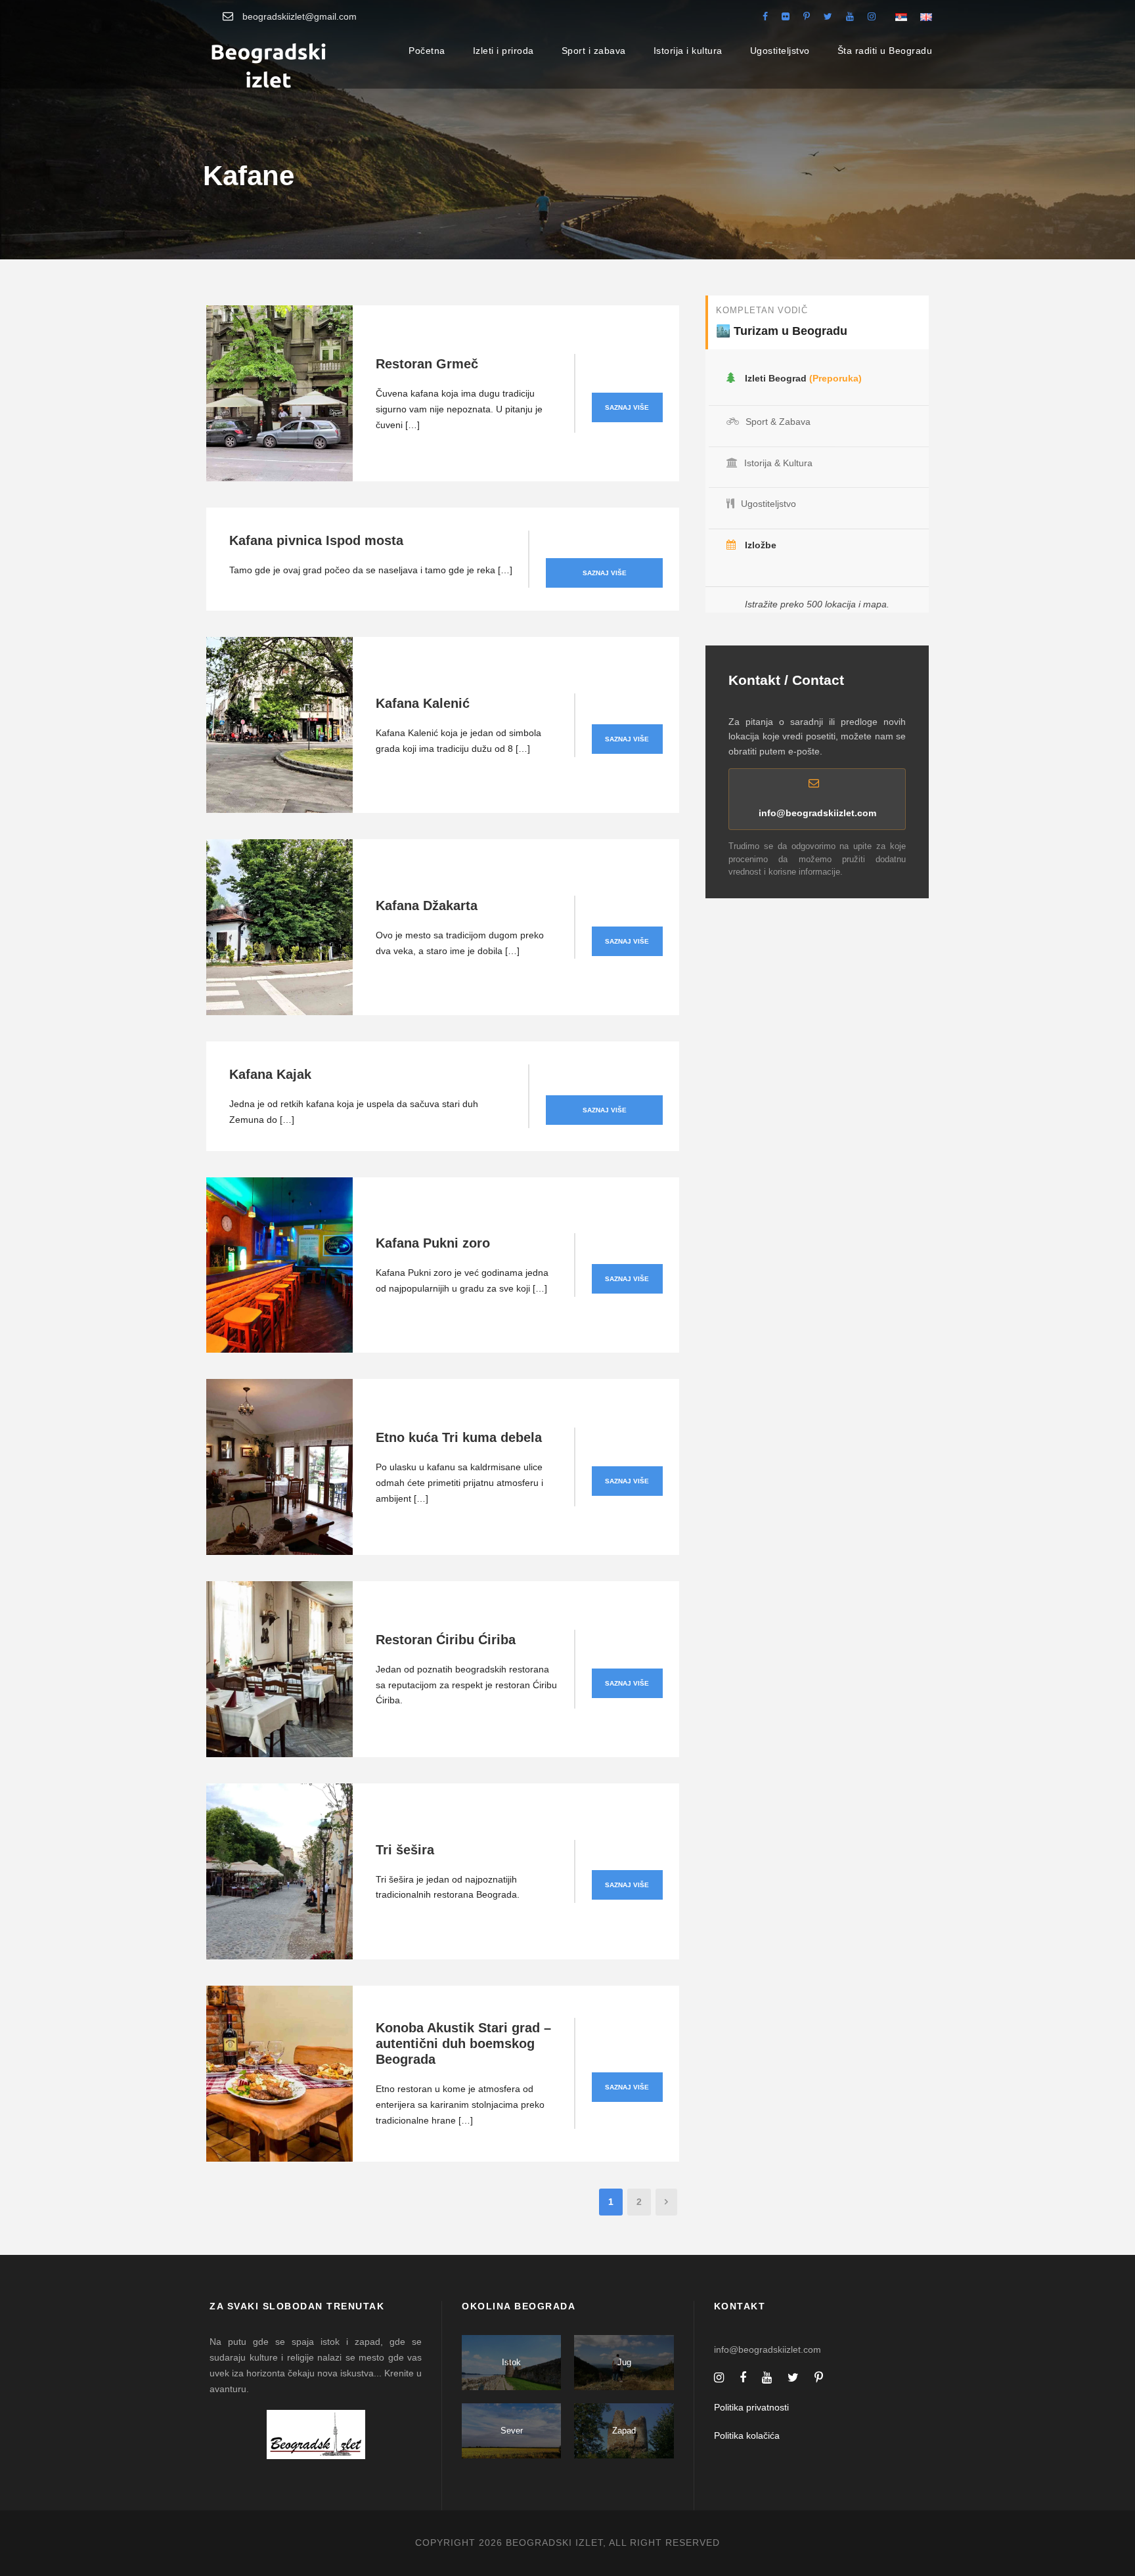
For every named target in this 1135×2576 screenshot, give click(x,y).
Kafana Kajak (270, 1074)
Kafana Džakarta (427, 906)
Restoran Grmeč (427, 364)
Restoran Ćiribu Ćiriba (446, 1640)
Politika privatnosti (751, 2407)
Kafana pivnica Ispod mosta (316, 540)
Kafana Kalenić (423, 703)
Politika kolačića (747, 2435)
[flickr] (786, 16)
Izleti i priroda (503, 51)
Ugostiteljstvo (780, 51)
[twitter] (828, 16)
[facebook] (765, 16)
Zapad (624, 2431)
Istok (511, 2362)
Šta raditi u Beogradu (885, 51)
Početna (427, 51)
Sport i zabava (594, 51)
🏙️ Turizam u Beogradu (782, 331)
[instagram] (872, 16)
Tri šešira (405, 1850)
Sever (512, 2431)
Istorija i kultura (688, 51)
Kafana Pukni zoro (433, 1243)
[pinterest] (807, 16)
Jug (624, 2362)
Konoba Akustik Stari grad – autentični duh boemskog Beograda (463, 2043)
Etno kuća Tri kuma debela (459, 1437)
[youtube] (850, 16)
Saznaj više (627, 407)
